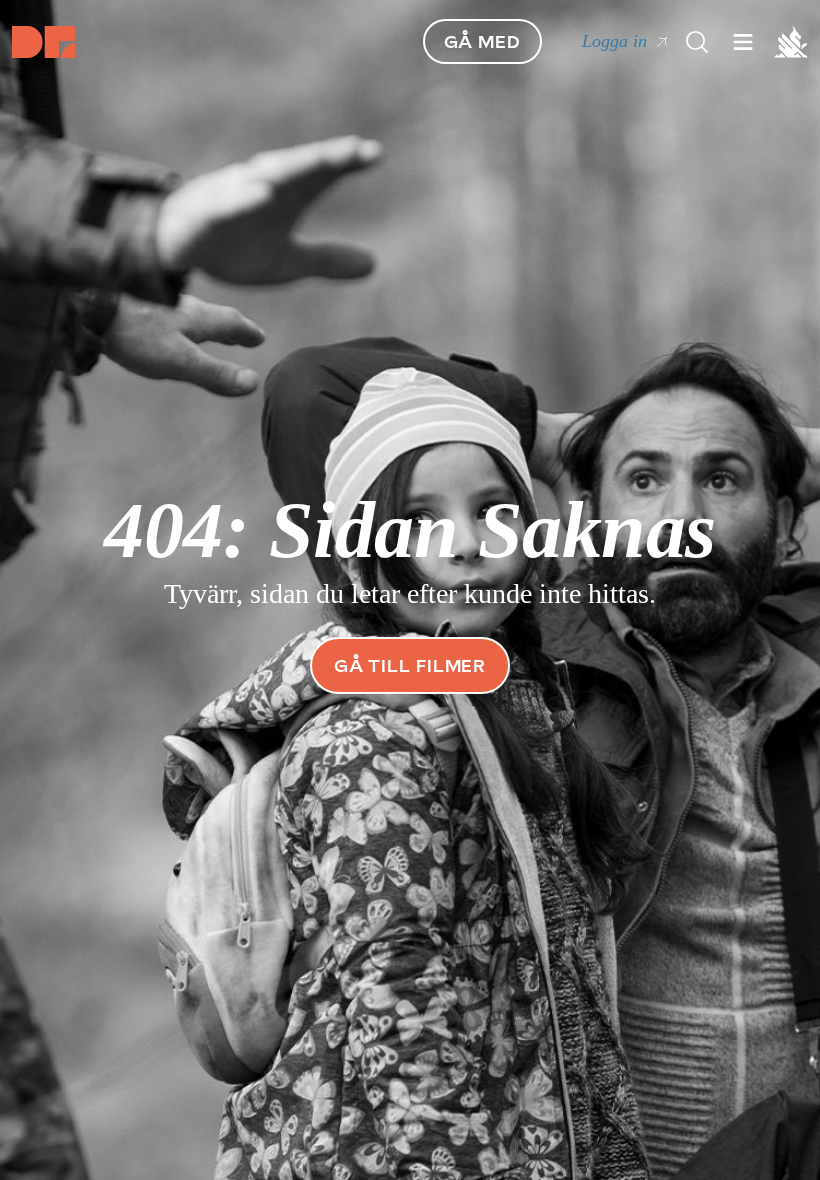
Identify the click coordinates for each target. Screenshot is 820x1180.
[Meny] (697, 42)
